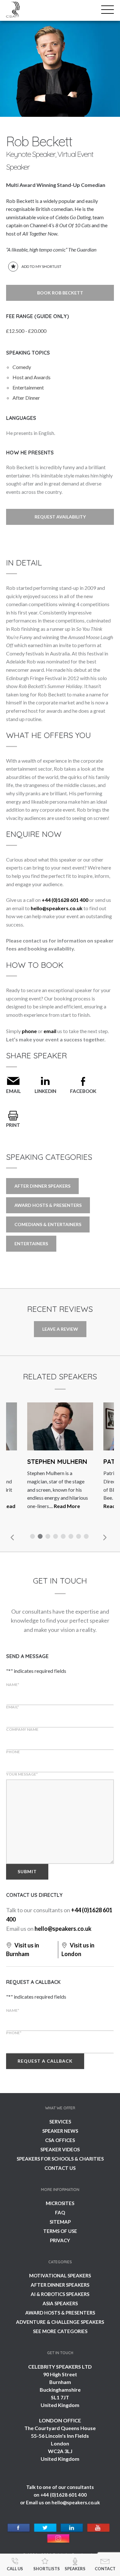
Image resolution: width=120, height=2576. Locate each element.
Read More (40, 1506)
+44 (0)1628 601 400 (65, 900)
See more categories (60, 2331)
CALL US (15, 2569)
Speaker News (60, 2131)
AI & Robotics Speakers (60, 2294)
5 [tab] (64, 1537)
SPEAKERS (75, 2569)
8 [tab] (87, 1537)
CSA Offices (60, 2140)
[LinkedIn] (72, 2528)
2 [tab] (41, 1537)
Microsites (60, 2203)
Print (13, 1125)
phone (29, 1031)
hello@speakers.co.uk (57, 908)
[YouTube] (98, 2528)
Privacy (60, 2240)
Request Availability (60, 517)
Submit (27, 1871)
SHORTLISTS (47, 2569)
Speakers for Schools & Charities (60, 2159)
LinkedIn (45, 1091)
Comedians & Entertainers (48, 1224)
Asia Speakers (60, 2303)
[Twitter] (45, 2528)
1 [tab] (33, 1537)
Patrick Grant (52, 1461)
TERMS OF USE (60, 2231)
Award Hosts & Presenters (48, 1205)
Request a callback (45, 2061)
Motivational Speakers (60, 2275)
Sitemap (60, 2222)
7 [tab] (79, 1537)
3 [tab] (49, 1537)
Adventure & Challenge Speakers (60, 2322)
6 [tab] (72, 1537)
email (50, 1031)
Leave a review (60, 1329)
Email (13, 1091)
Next (104, 1537)
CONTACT (105, 2569)
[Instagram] (58, 2539)
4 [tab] (56, 1537)
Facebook (83, 1091)
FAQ (60, 2212)
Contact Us (60, 2168)
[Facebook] (19, 2528)
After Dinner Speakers (42, 1186)
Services (60, 2122)
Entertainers (31, 1244)
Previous (12, 1537)
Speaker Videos (60, 2149)
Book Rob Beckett (60, 293)
